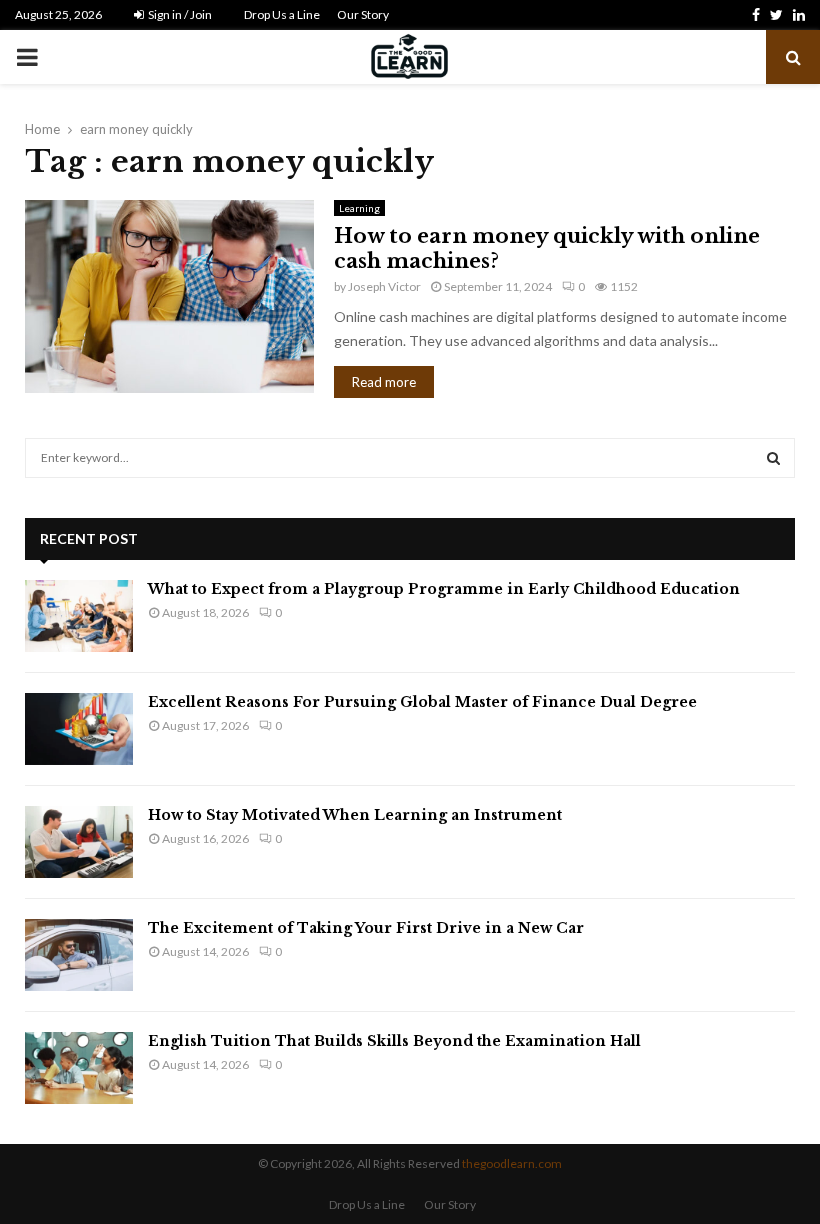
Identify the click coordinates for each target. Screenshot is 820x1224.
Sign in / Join (179, 14)
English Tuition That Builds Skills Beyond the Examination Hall (394, 1041)
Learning (359, 208)
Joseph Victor (384, 286)
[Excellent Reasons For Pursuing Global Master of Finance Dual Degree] (79, 729)
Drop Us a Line (282, 14)
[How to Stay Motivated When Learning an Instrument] (79, 842)
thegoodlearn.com (512, 1163)
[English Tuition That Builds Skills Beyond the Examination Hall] (79, 1068)
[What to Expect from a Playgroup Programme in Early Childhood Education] (79, 616)
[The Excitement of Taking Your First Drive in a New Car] (79, 955)
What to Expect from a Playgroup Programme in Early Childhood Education (444, 589)
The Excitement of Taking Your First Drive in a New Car (366, 928)
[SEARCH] (773, 458)
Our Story (363, 14)
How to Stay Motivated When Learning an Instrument (355, 815)
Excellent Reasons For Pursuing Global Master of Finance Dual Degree (422, 702)
